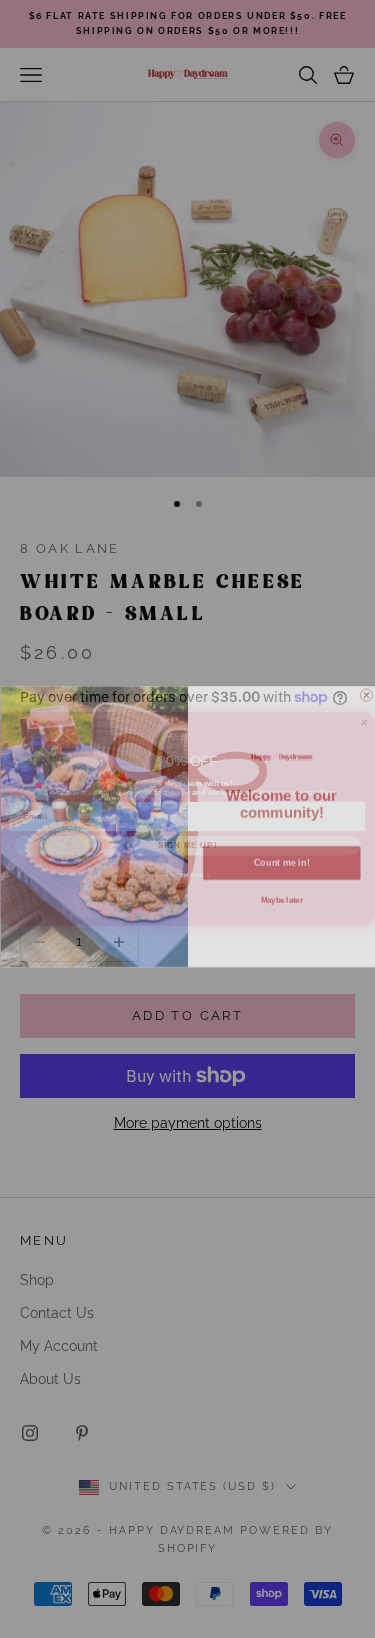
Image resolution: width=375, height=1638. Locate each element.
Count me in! (282, 855)
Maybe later (281, 893)
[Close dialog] (366, 687)
